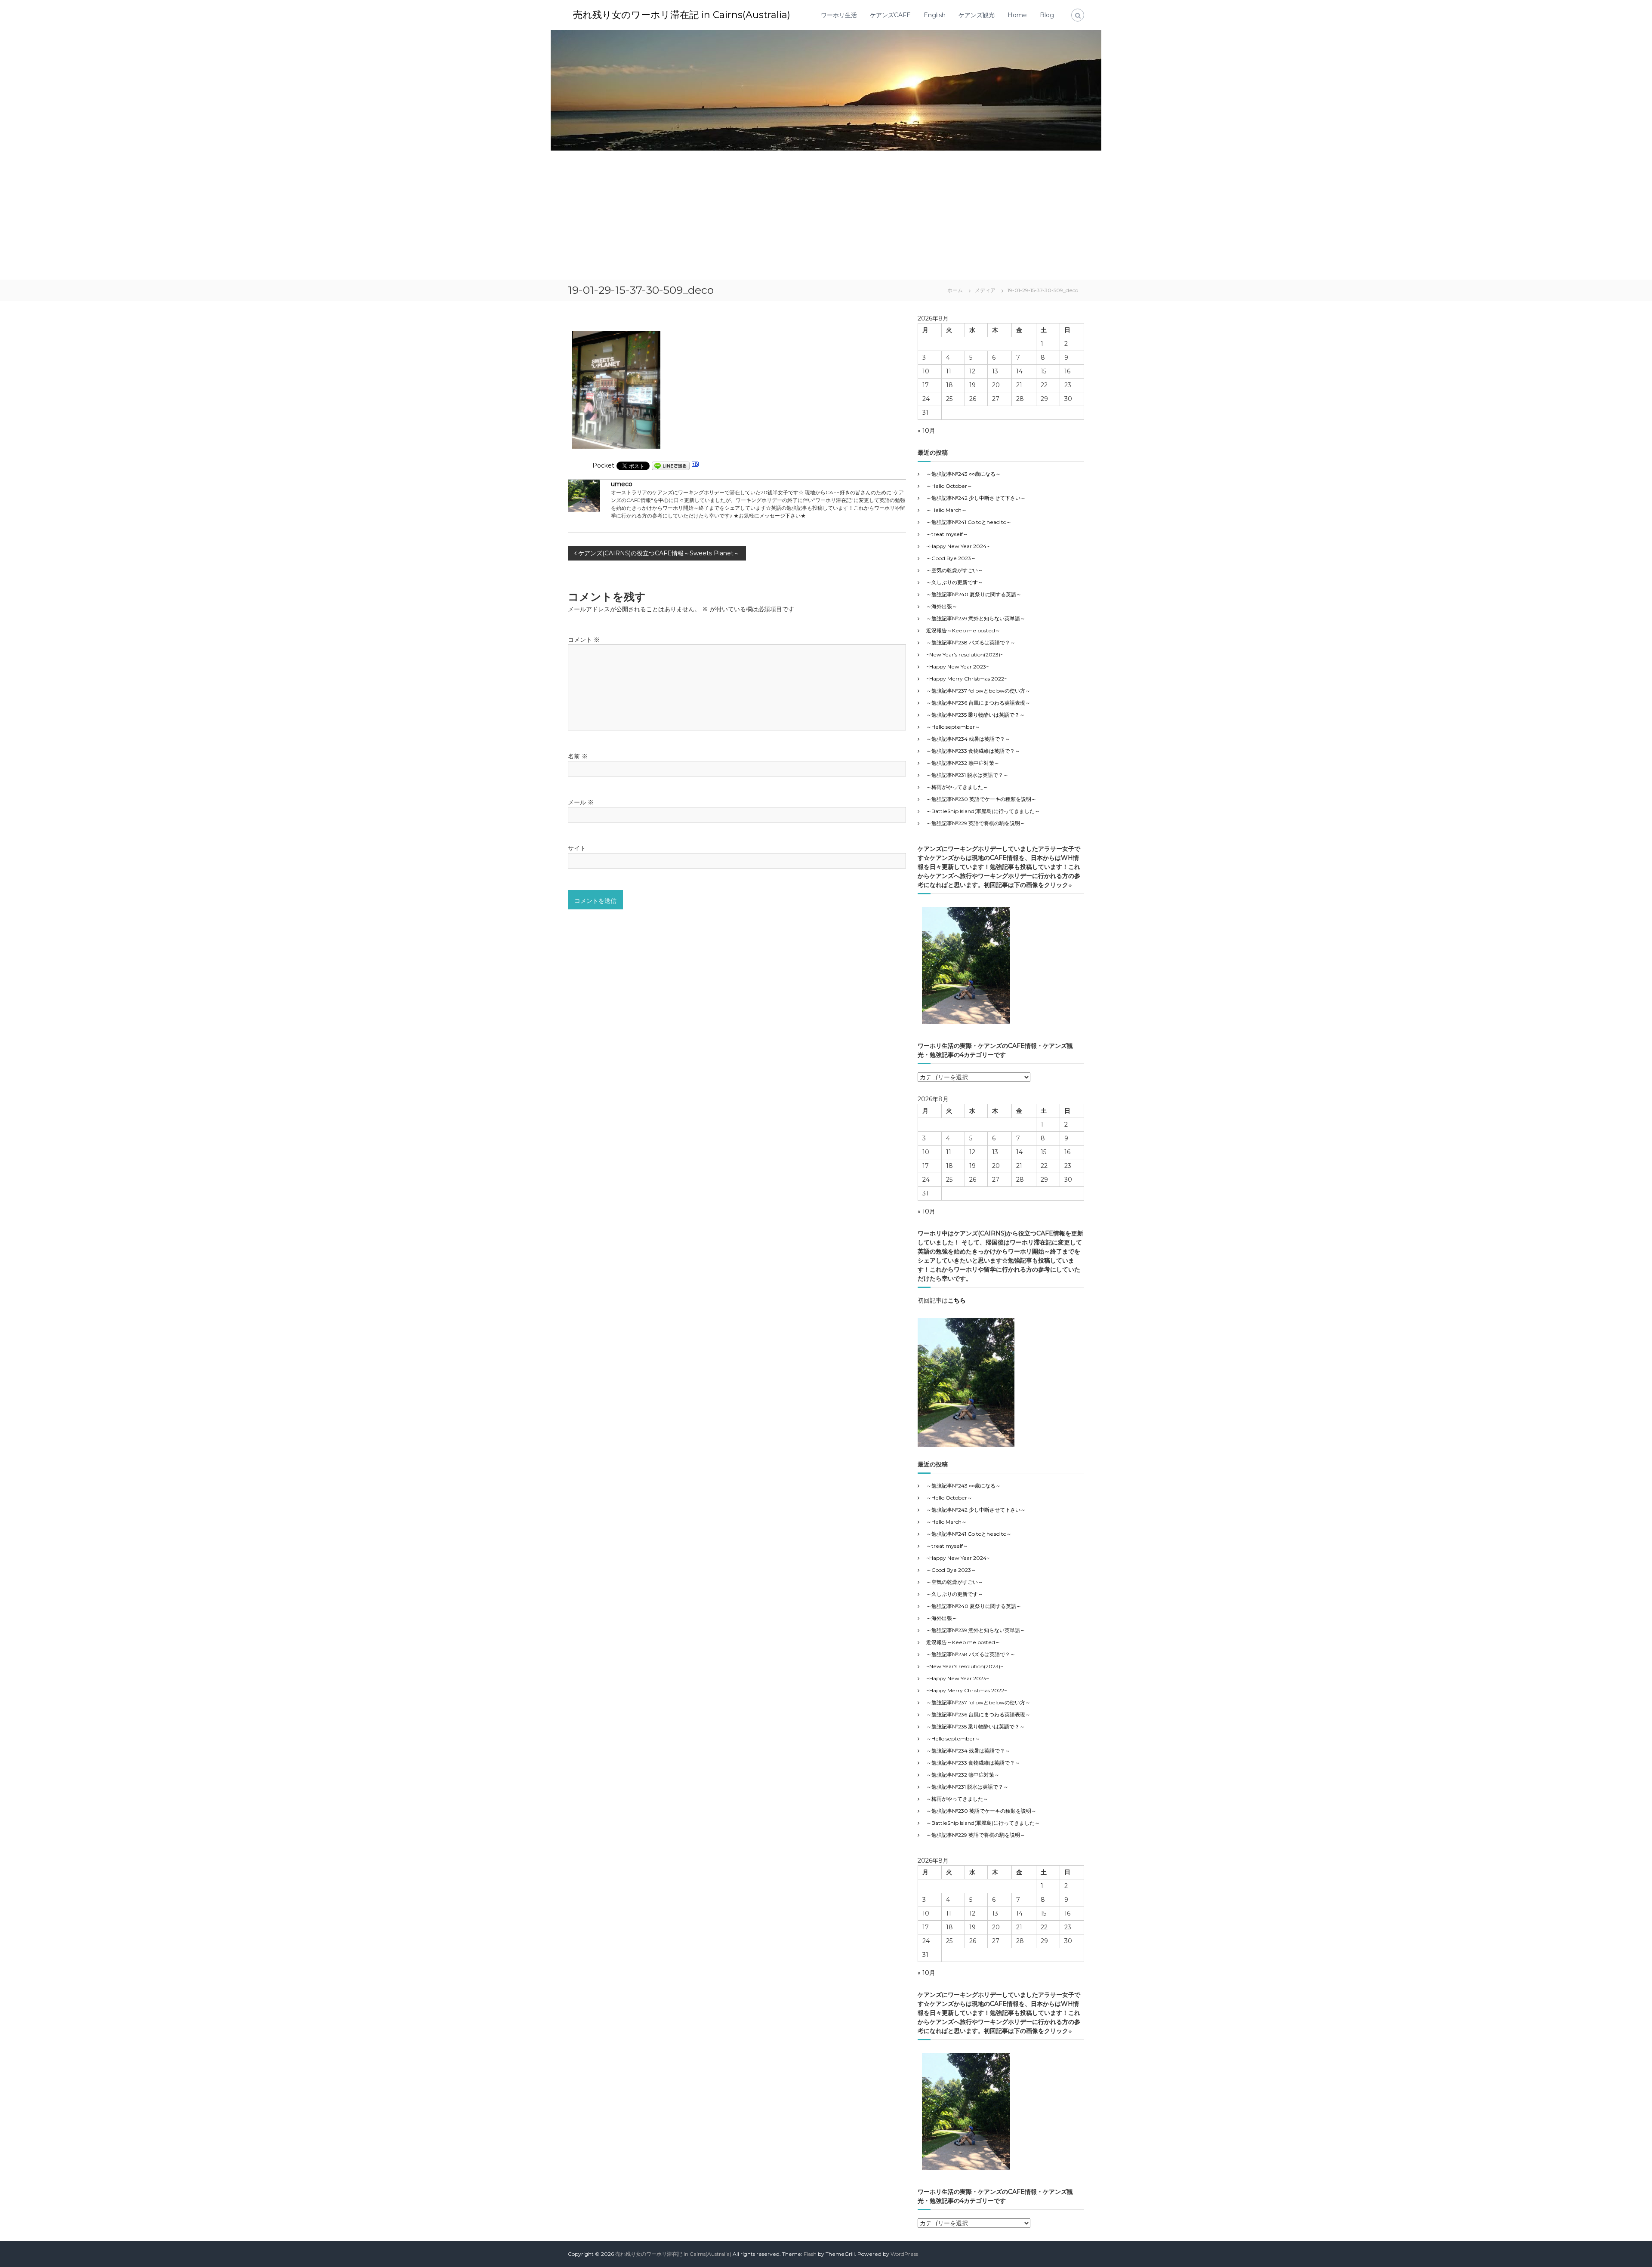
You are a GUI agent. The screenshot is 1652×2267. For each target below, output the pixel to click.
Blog (1047, 15)
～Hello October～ (949, 486)
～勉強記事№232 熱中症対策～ (963, 763)
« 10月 (926, 431)
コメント (584, 640)
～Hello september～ (953, 727)
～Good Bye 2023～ (951, 558)
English (935, 15)
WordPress (904, 2254)
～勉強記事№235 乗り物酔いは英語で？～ (975, 715)
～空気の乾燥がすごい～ (955, 570)
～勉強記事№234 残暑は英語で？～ (968, 739)
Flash (810, 2254)
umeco (622, 484)
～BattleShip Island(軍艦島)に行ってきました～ (983, 811)
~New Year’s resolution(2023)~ (965, 655)
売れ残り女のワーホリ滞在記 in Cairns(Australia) (682, 15)
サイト (577, 848)
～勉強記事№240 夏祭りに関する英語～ (974, 594)
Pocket (603, 465)
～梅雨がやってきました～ (957, 787)
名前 (578, 756)
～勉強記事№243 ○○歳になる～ (963, 474)
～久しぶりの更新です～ (955, 582)
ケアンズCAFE (890, 15)
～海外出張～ (947, 606)
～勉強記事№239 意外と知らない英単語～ (976, 618)
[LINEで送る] (671, 465)
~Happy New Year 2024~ (958, 546)
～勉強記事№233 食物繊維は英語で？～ (973, 751)
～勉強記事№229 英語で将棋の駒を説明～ (976, 823)
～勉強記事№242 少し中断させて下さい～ (976, 498)
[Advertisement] (826, 215)
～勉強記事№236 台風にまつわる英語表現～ (978, 703)
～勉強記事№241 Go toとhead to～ (969, 522)
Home (1017, 15)
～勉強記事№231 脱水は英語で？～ (967, 775)
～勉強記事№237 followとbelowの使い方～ (978, 691)
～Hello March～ (946, 510)
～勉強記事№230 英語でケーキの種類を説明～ (981, 799)
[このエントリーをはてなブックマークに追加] (695, 465)
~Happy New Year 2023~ (958, 667)
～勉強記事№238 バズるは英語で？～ (971, 642)
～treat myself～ (947, 534)
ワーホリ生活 (839, 15)
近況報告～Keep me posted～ (963, 630)
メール (581, 802)
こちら (957, 1300)
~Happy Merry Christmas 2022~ (967, 679)
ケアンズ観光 (977, 15)
